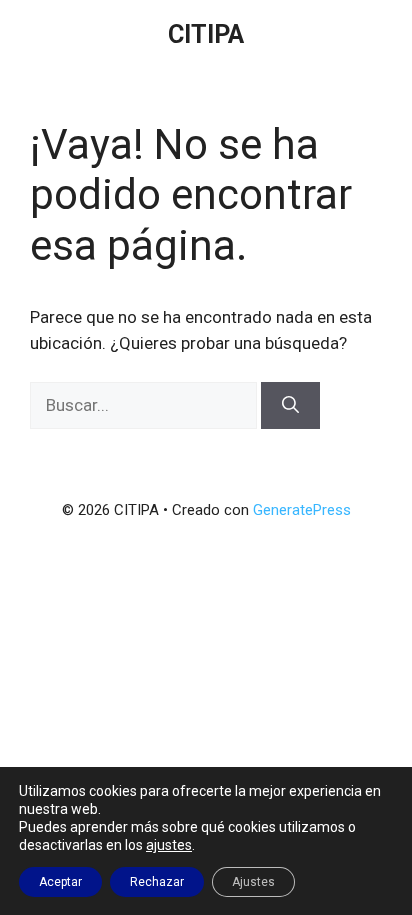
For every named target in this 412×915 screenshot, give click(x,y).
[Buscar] (290, 406)
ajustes (169, 845)
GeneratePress (302, 510)
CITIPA (206, 34)
